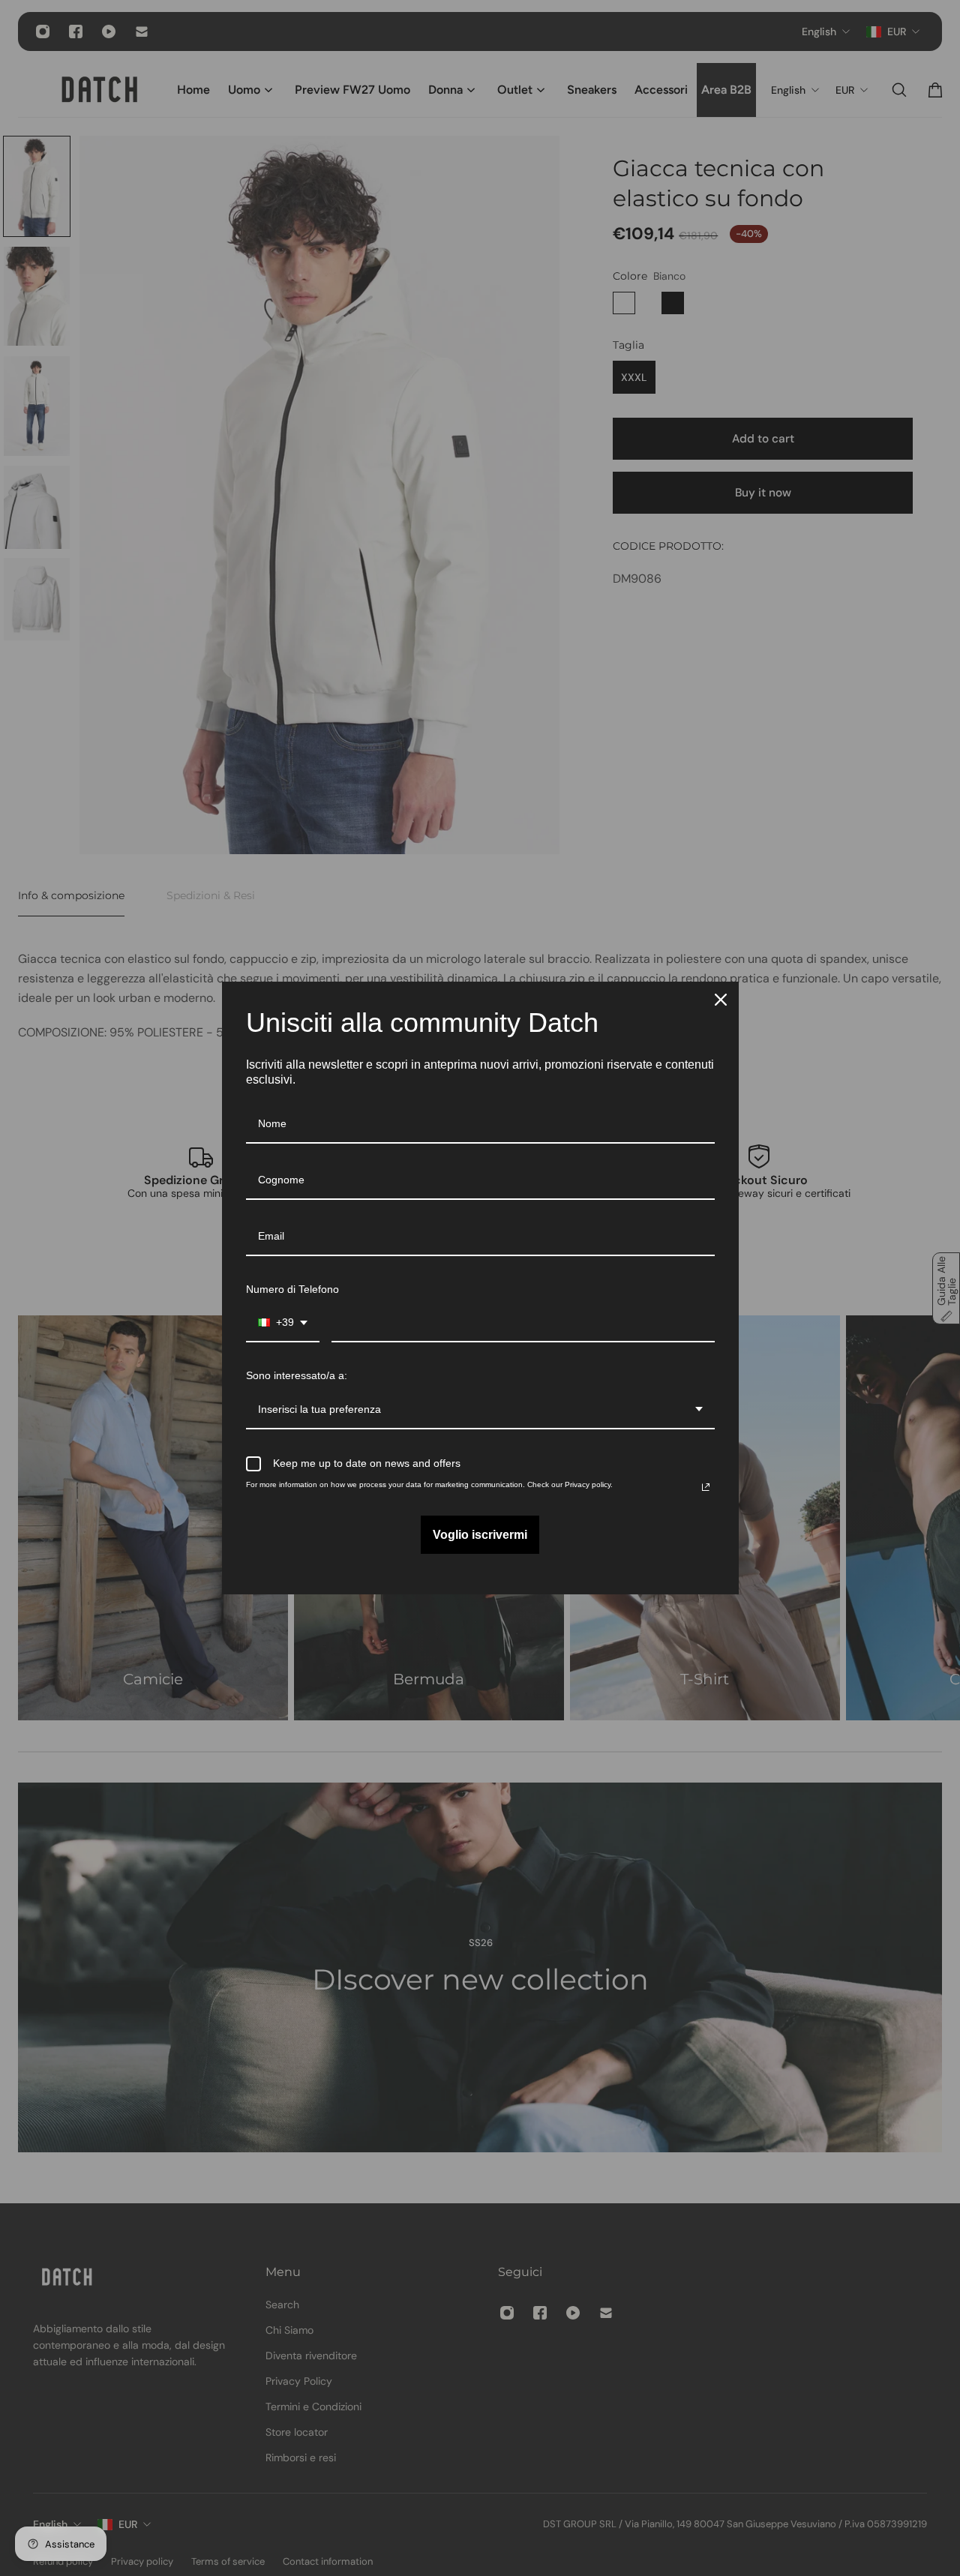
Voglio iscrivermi (480, 1535)
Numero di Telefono (292, 1289)
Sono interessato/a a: (297, 1375)
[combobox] (283, 1323)
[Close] (721, 1000)
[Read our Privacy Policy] (706, 1487)
